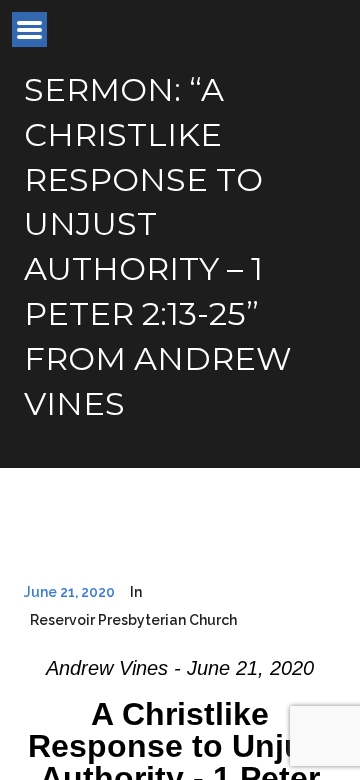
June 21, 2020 (69, 592)
